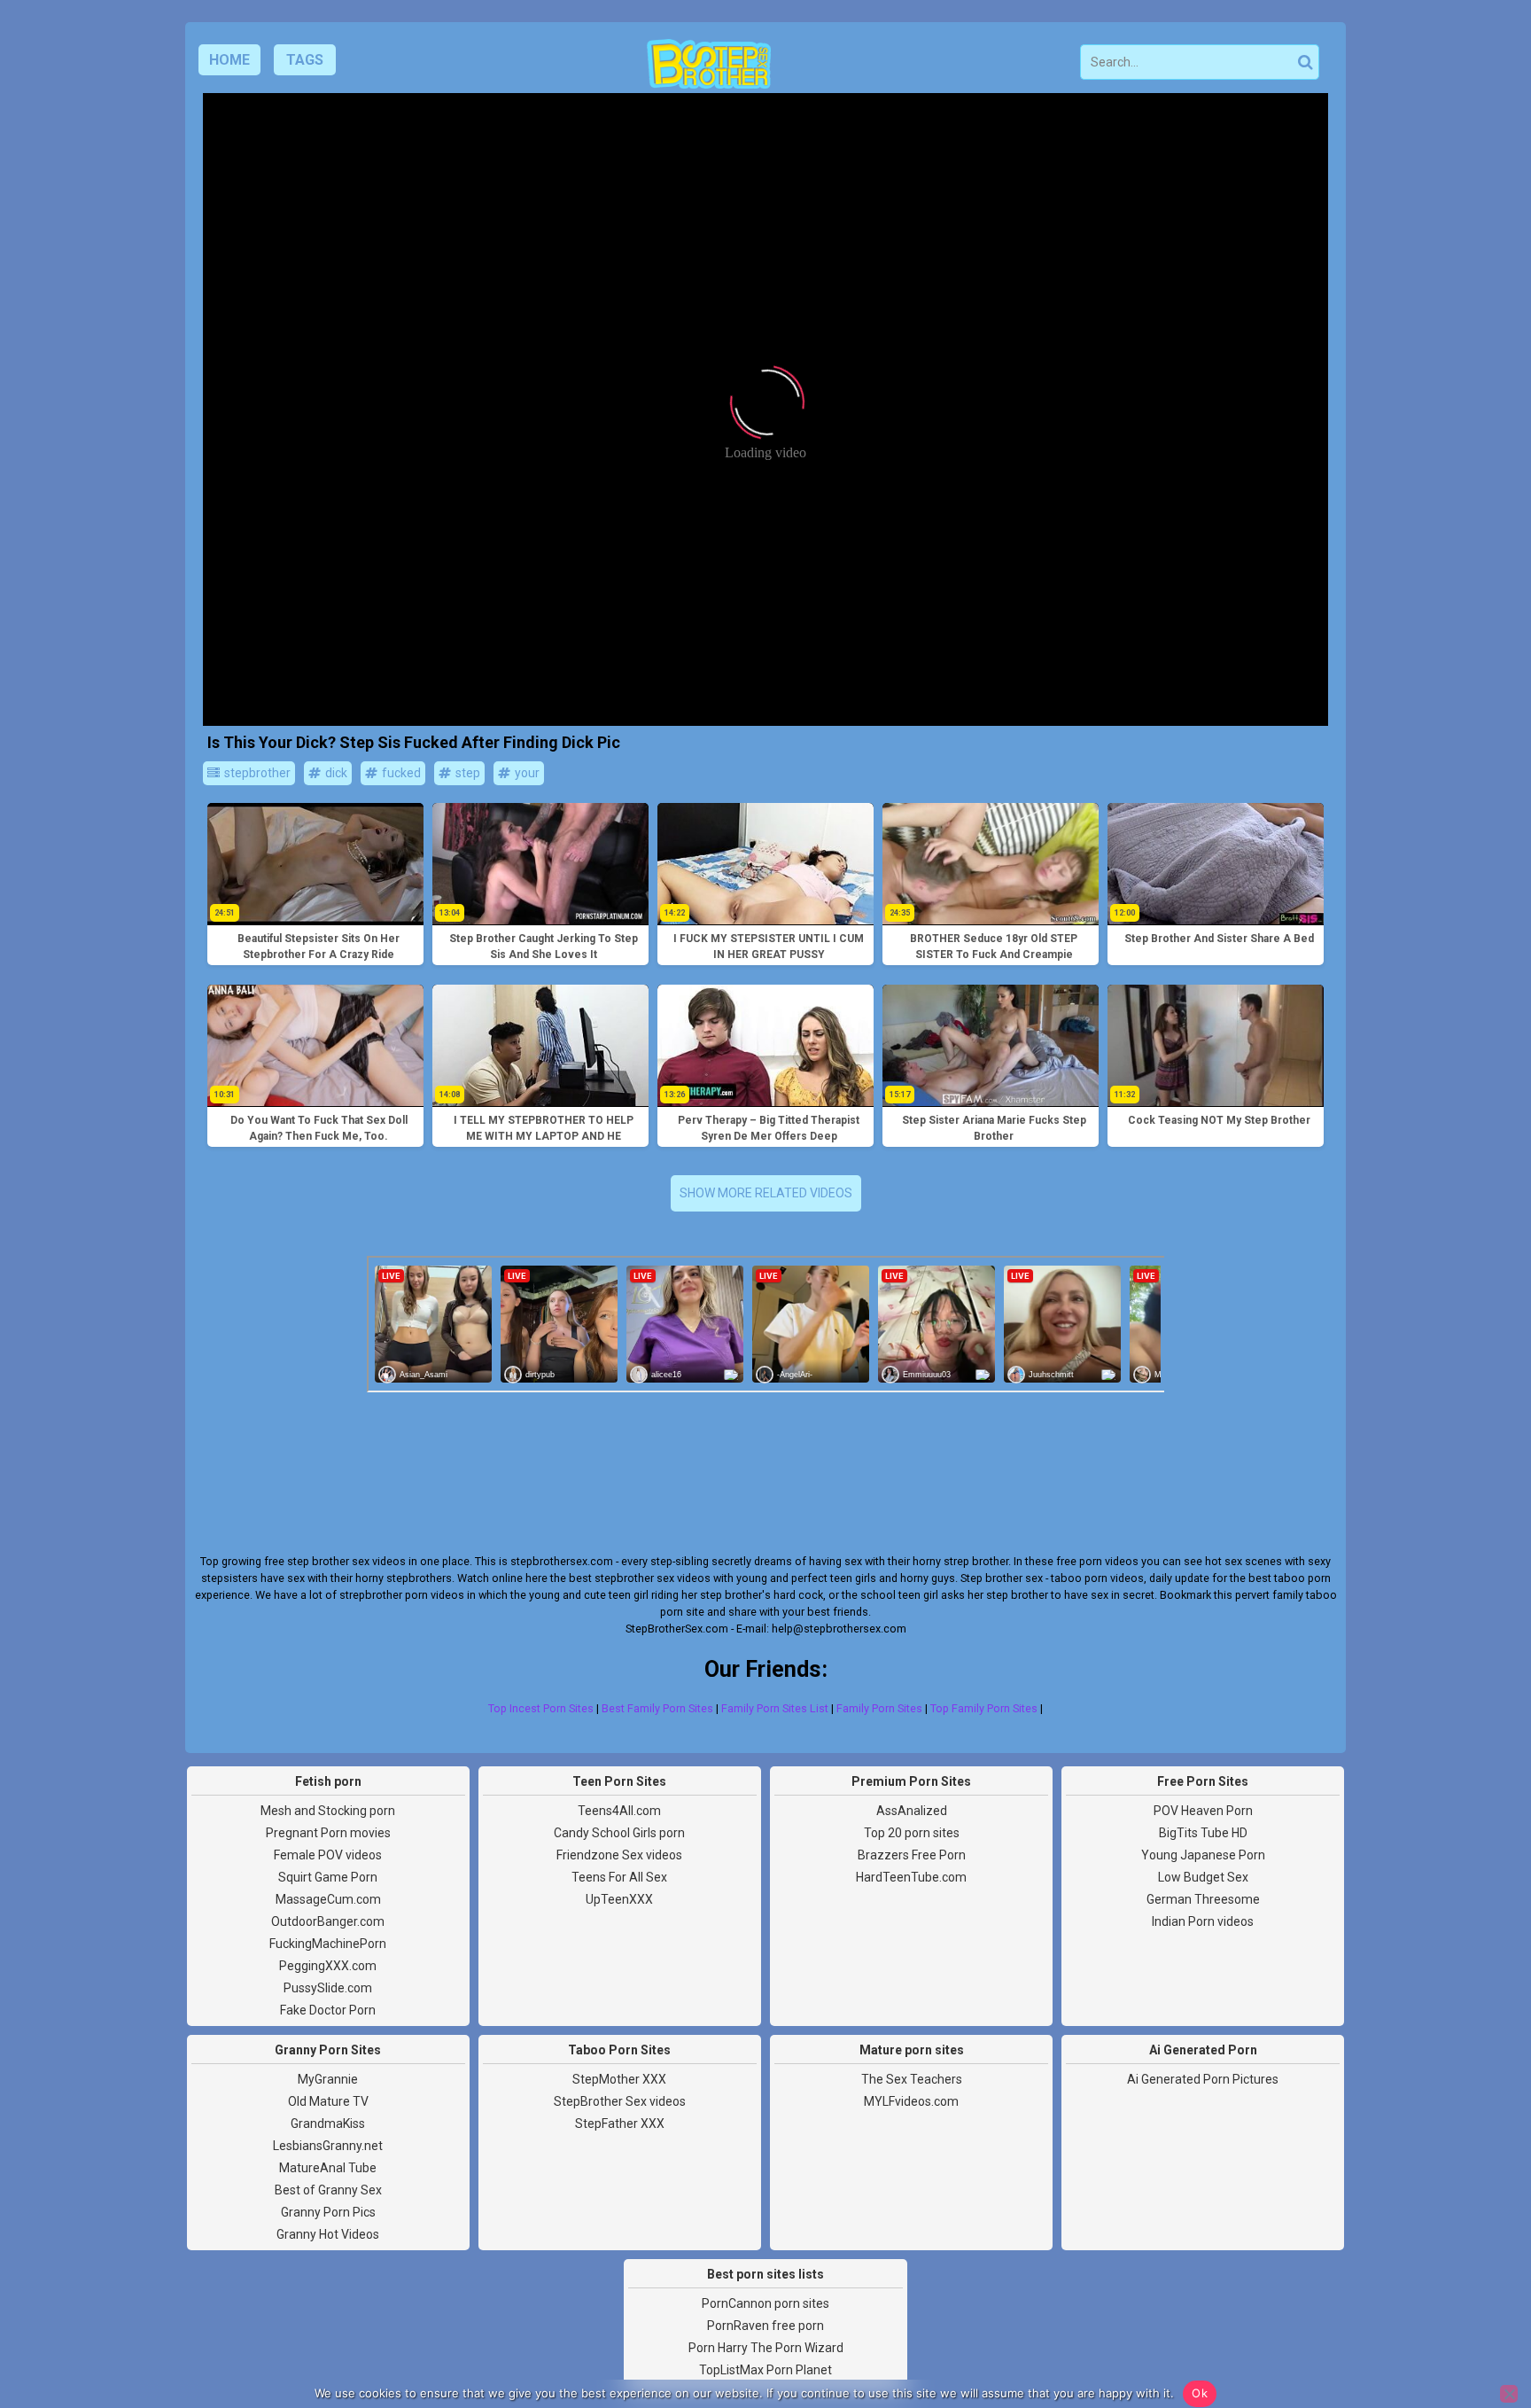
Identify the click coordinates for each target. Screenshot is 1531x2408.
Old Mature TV (328, 2101)
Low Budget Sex (1203, 1877)
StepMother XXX (619, 2079)
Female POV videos (328, 1855)
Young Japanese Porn (1203, 1855)
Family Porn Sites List (775, 1708)
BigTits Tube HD (1203, 1833)
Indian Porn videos (1203, 1921)
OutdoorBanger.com (328, 1921)
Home (229, 60)
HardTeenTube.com (911, 1877)
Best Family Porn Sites (657, 1708)
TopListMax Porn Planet (765, 2370)
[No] (1509, 2394)
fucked (400, 773)
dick (335, 773)
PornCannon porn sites (765, 2303)
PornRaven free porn (765, 2326)
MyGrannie (328, 2079)
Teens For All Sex (619, 1877)
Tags (305, 60)
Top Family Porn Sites (984, 1708)
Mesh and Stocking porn (328, 1811)
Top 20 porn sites (912, 1833)
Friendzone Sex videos (619, 1855)
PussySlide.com (328, 1988)
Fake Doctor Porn (328, 2010)
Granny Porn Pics (328, 2212)
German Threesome (1203, 1899)
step (466, 773)
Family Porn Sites (879, 1708)
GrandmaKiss (328, 2124)
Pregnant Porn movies (328, 1833)
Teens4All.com (619, 1811)
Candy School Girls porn (619, 1833)
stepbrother (256, 773)
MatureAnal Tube (328, 2168)
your (526, 773)
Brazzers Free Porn (912, 1855)
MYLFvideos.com (911, 2101)
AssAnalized (912, 1811)
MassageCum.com (328, 1899)
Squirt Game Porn (328, 1877)
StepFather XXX (620, 2124)
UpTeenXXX (619, 1899)
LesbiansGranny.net (328, 2146)
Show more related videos (766, 1193)
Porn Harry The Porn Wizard (766, 2348)
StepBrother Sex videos (620, 2101)
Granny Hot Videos (328, 2234)
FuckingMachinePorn (328, 1944)
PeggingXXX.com (328, 1966)
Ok (1200, 2393)
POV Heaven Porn (1203, 1811)
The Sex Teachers (912, 2079)
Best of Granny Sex (328, 2190)
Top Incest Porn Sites (541, 1708)
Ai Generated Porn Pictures (1203, 2079)
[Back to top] (1478, 2328)
